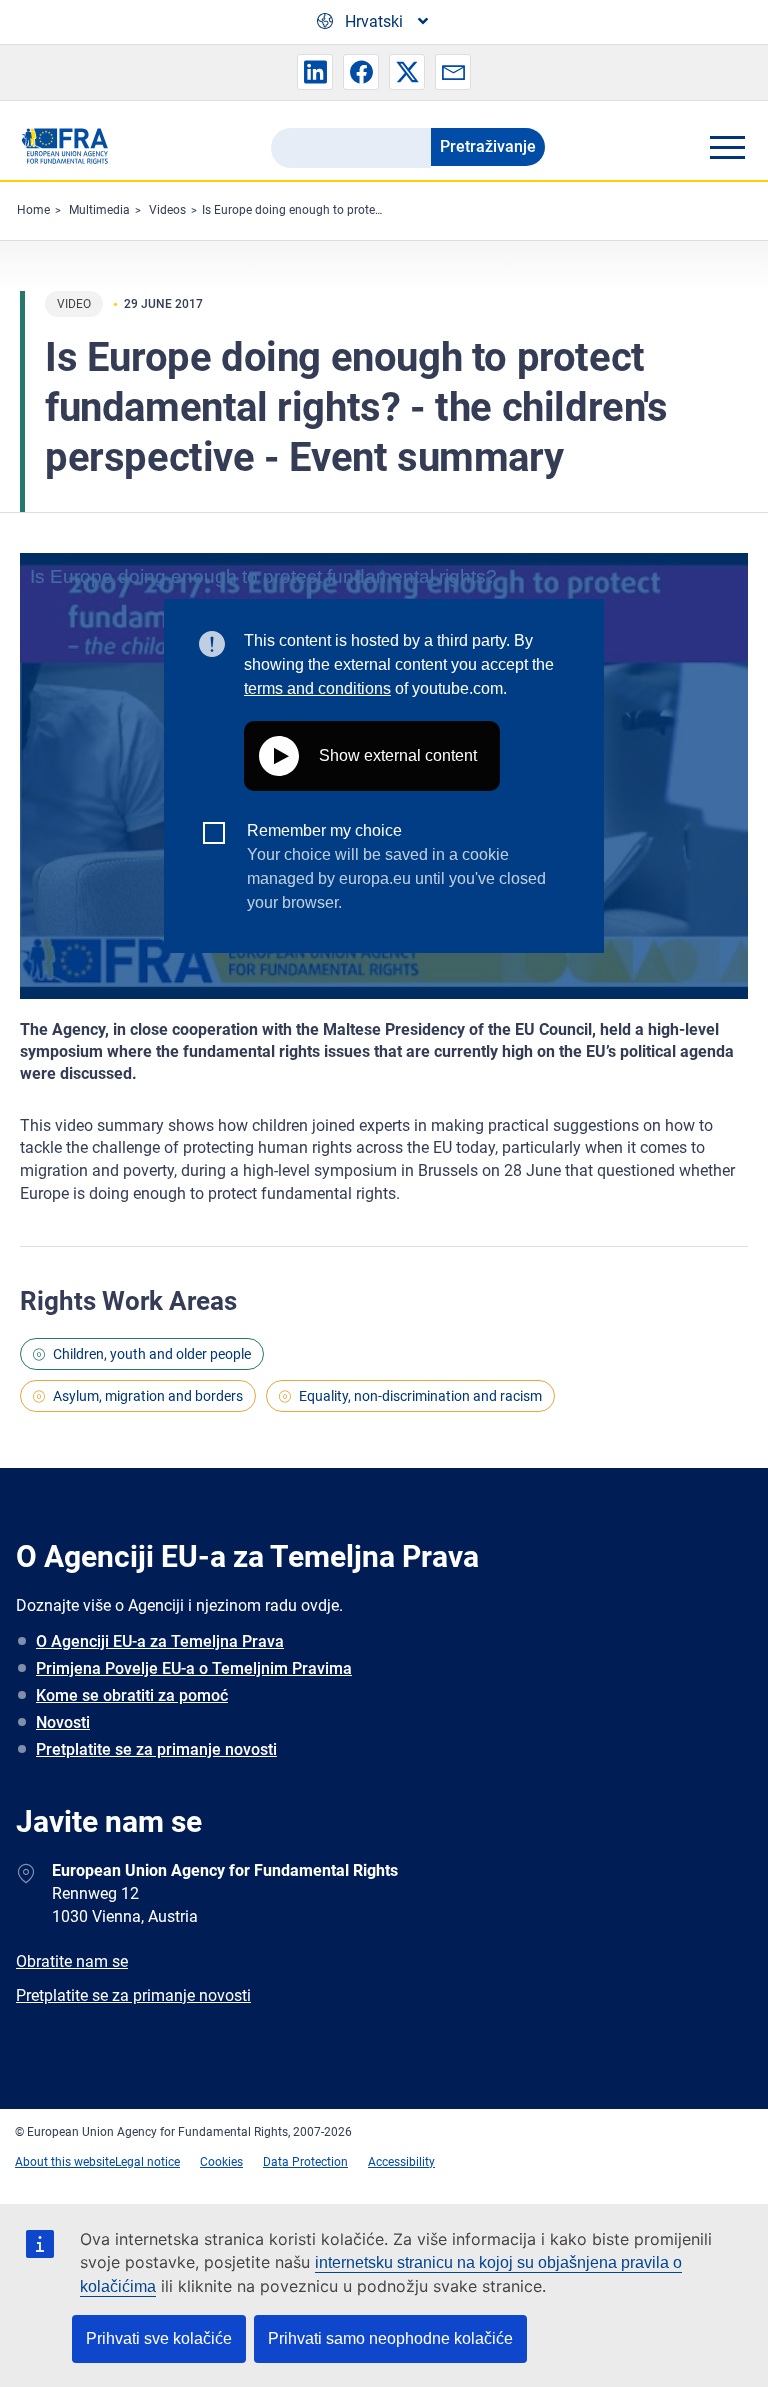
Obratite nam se (72, 1961)
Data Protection (305, 2162)
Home (33, 210)
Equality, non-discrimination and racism (420, 1396)
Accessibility (401, 2162)
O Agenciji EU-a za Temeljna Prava (160, 1641)
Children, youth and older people (152, 1354)
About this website (65, 2162)
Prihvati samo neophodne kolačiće (390, 2338)
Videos (167, 210)
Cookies (221, 2162)
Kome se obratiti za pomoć (132, 1695)
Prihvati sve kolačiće (159, 2338)
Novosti (63, 1722)
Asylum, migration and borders (148, 1396)
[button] (315, 72)
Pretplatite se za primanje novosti (156, 1749)
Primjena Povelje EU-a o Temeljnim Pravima (194, 1668)
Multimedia (99, 210)
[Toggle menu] (727, 147)
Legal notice (147, 2162)
